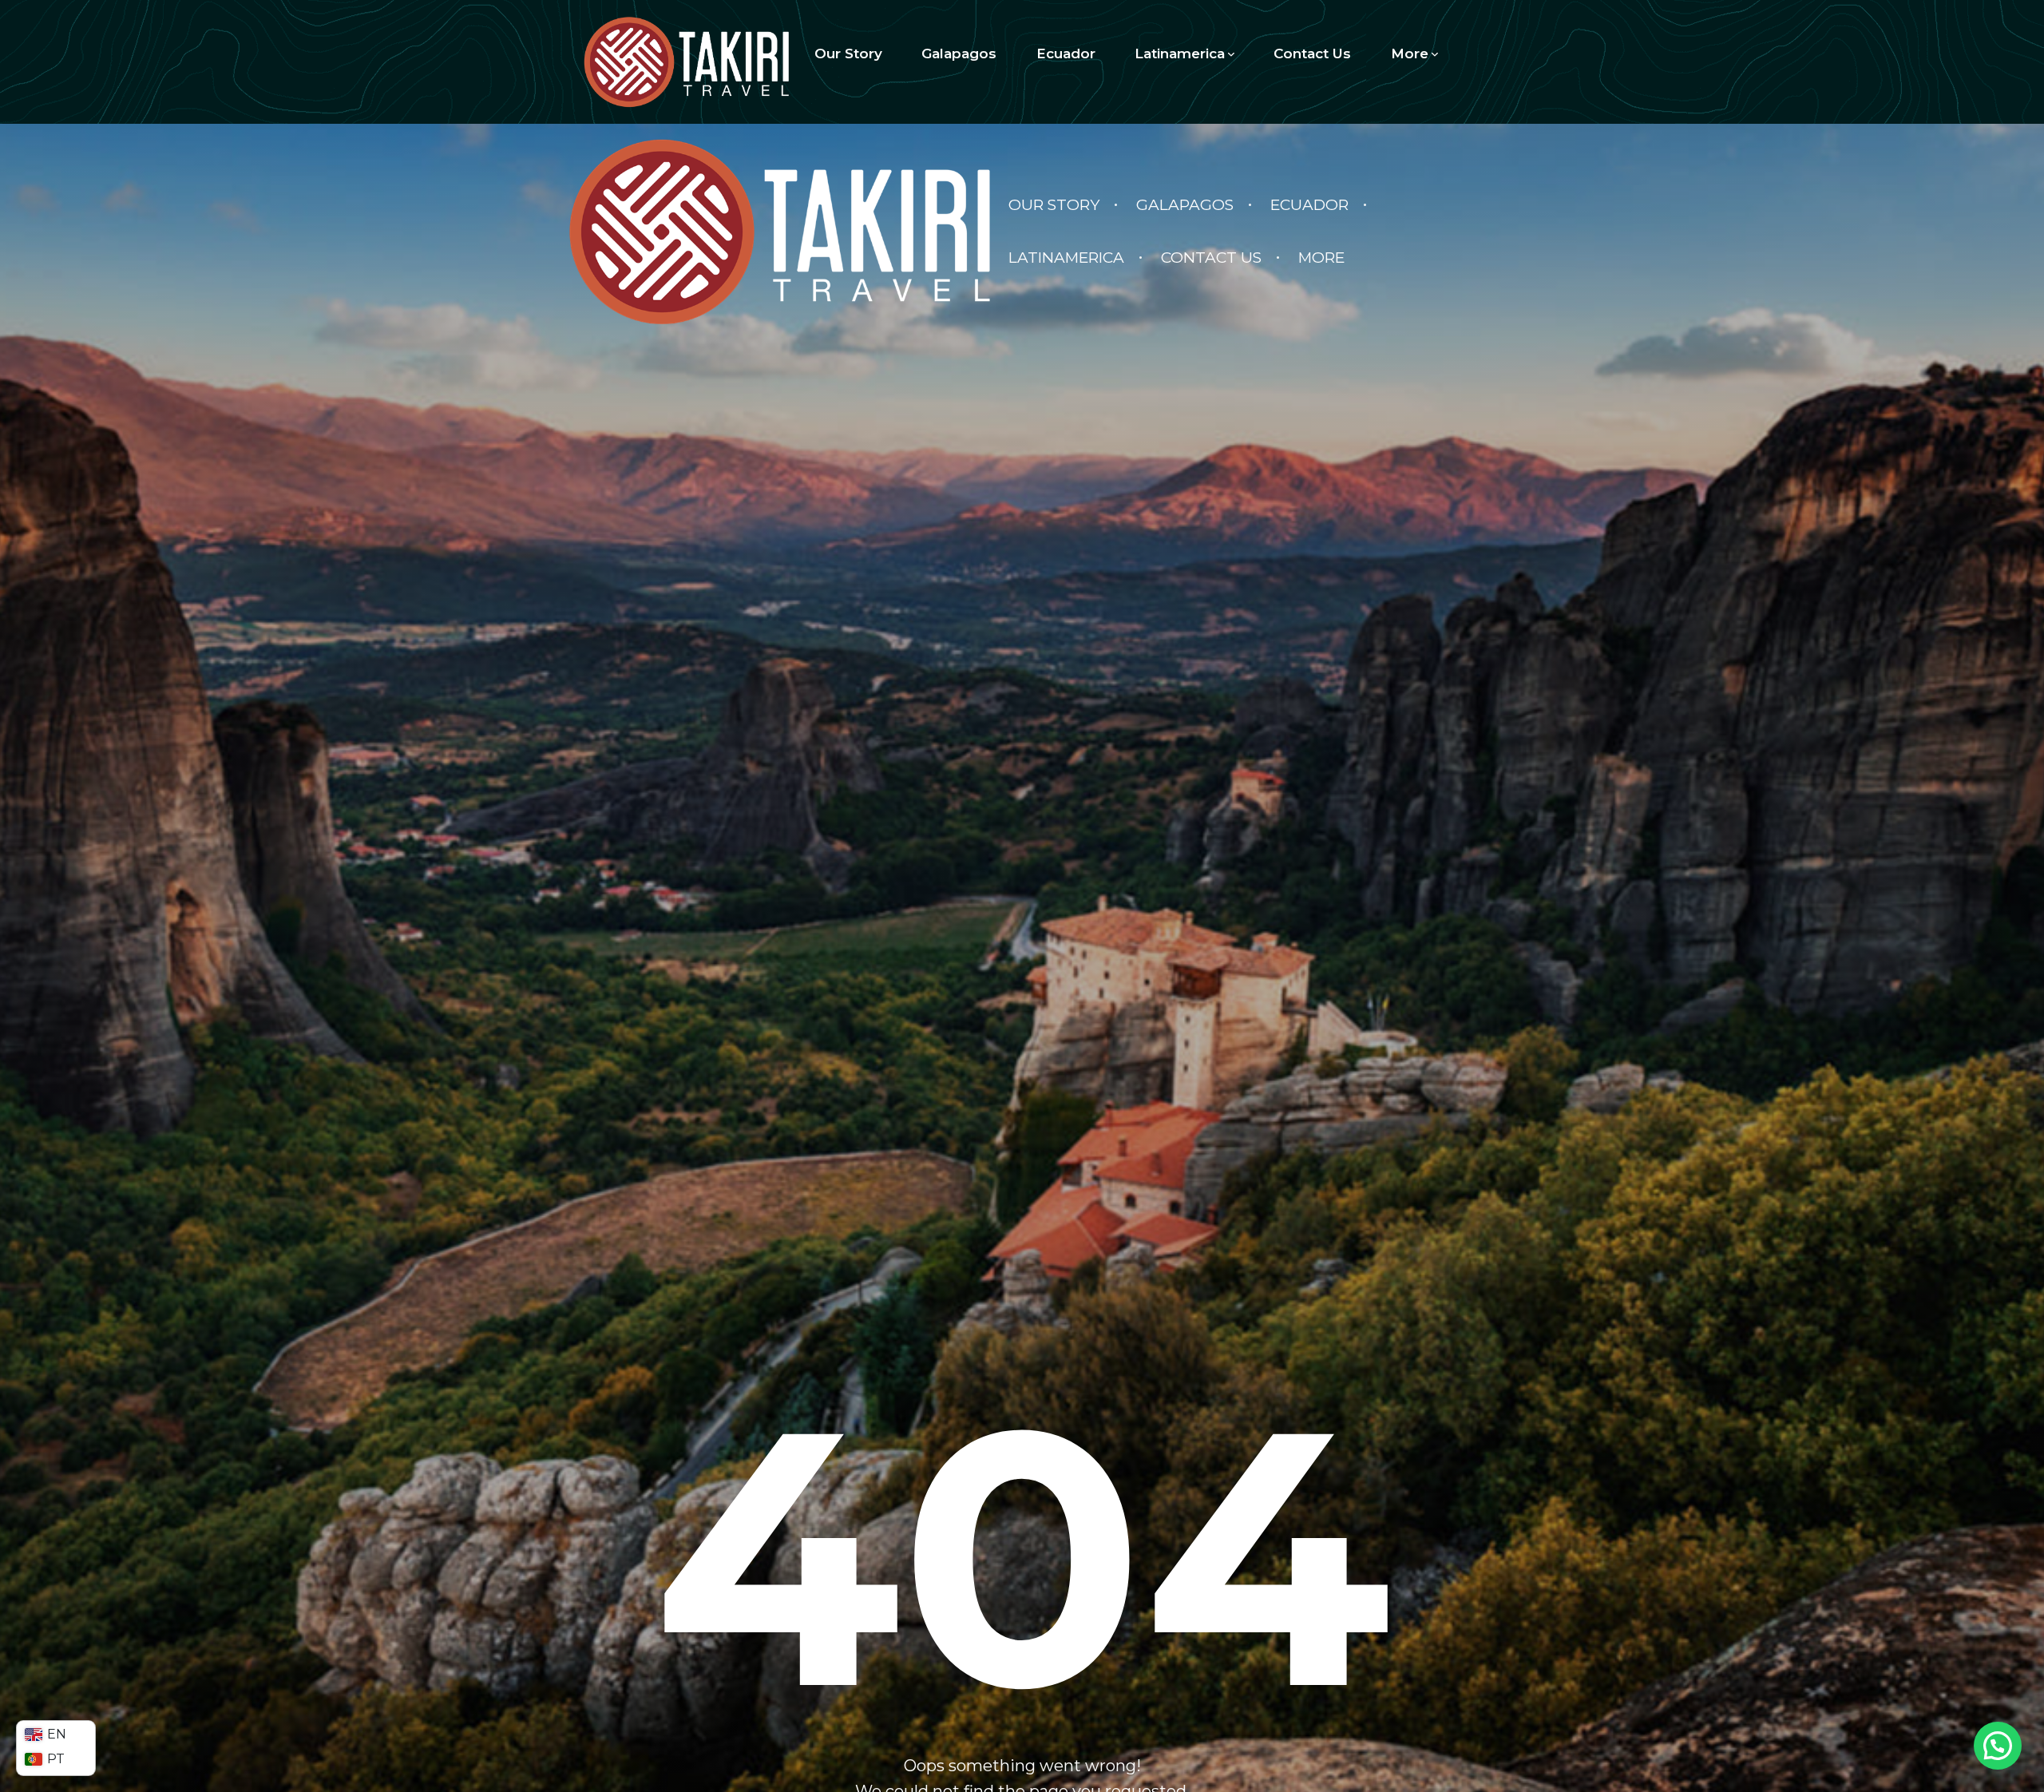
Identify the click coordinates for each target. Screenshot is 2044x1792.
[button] (1998, 1746)
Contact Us (1312, 54)
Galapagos (959, 54)
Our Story (848, 54)
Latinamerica (1180, 54)
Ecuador (1066, 54)
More (1410, 54)
